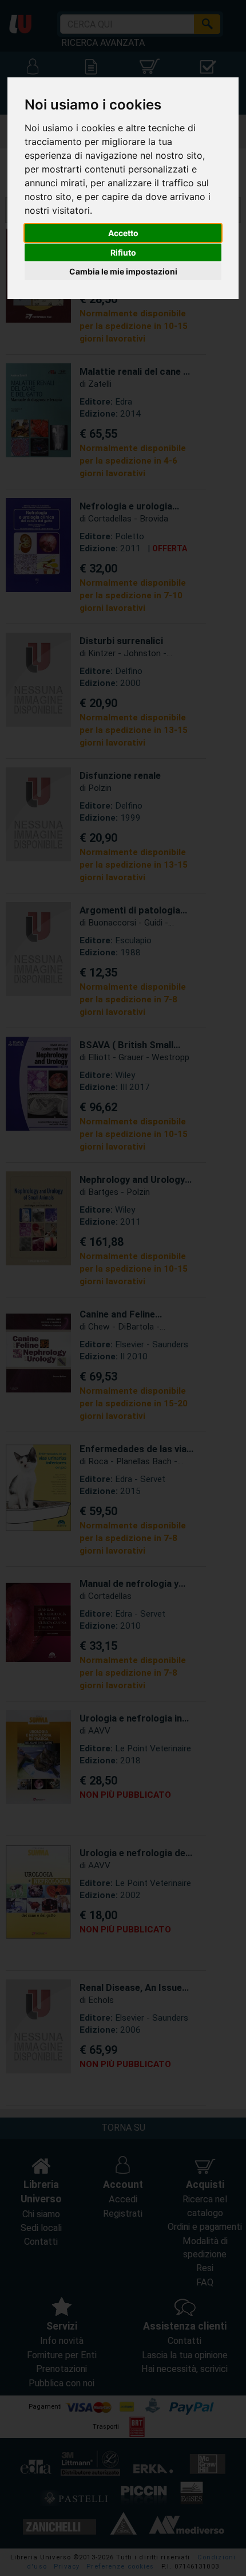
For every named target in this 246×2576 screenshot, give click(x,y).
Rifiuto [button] (123, 252)
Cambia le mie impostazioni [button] (123, 271)
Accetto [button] (123, 233)
